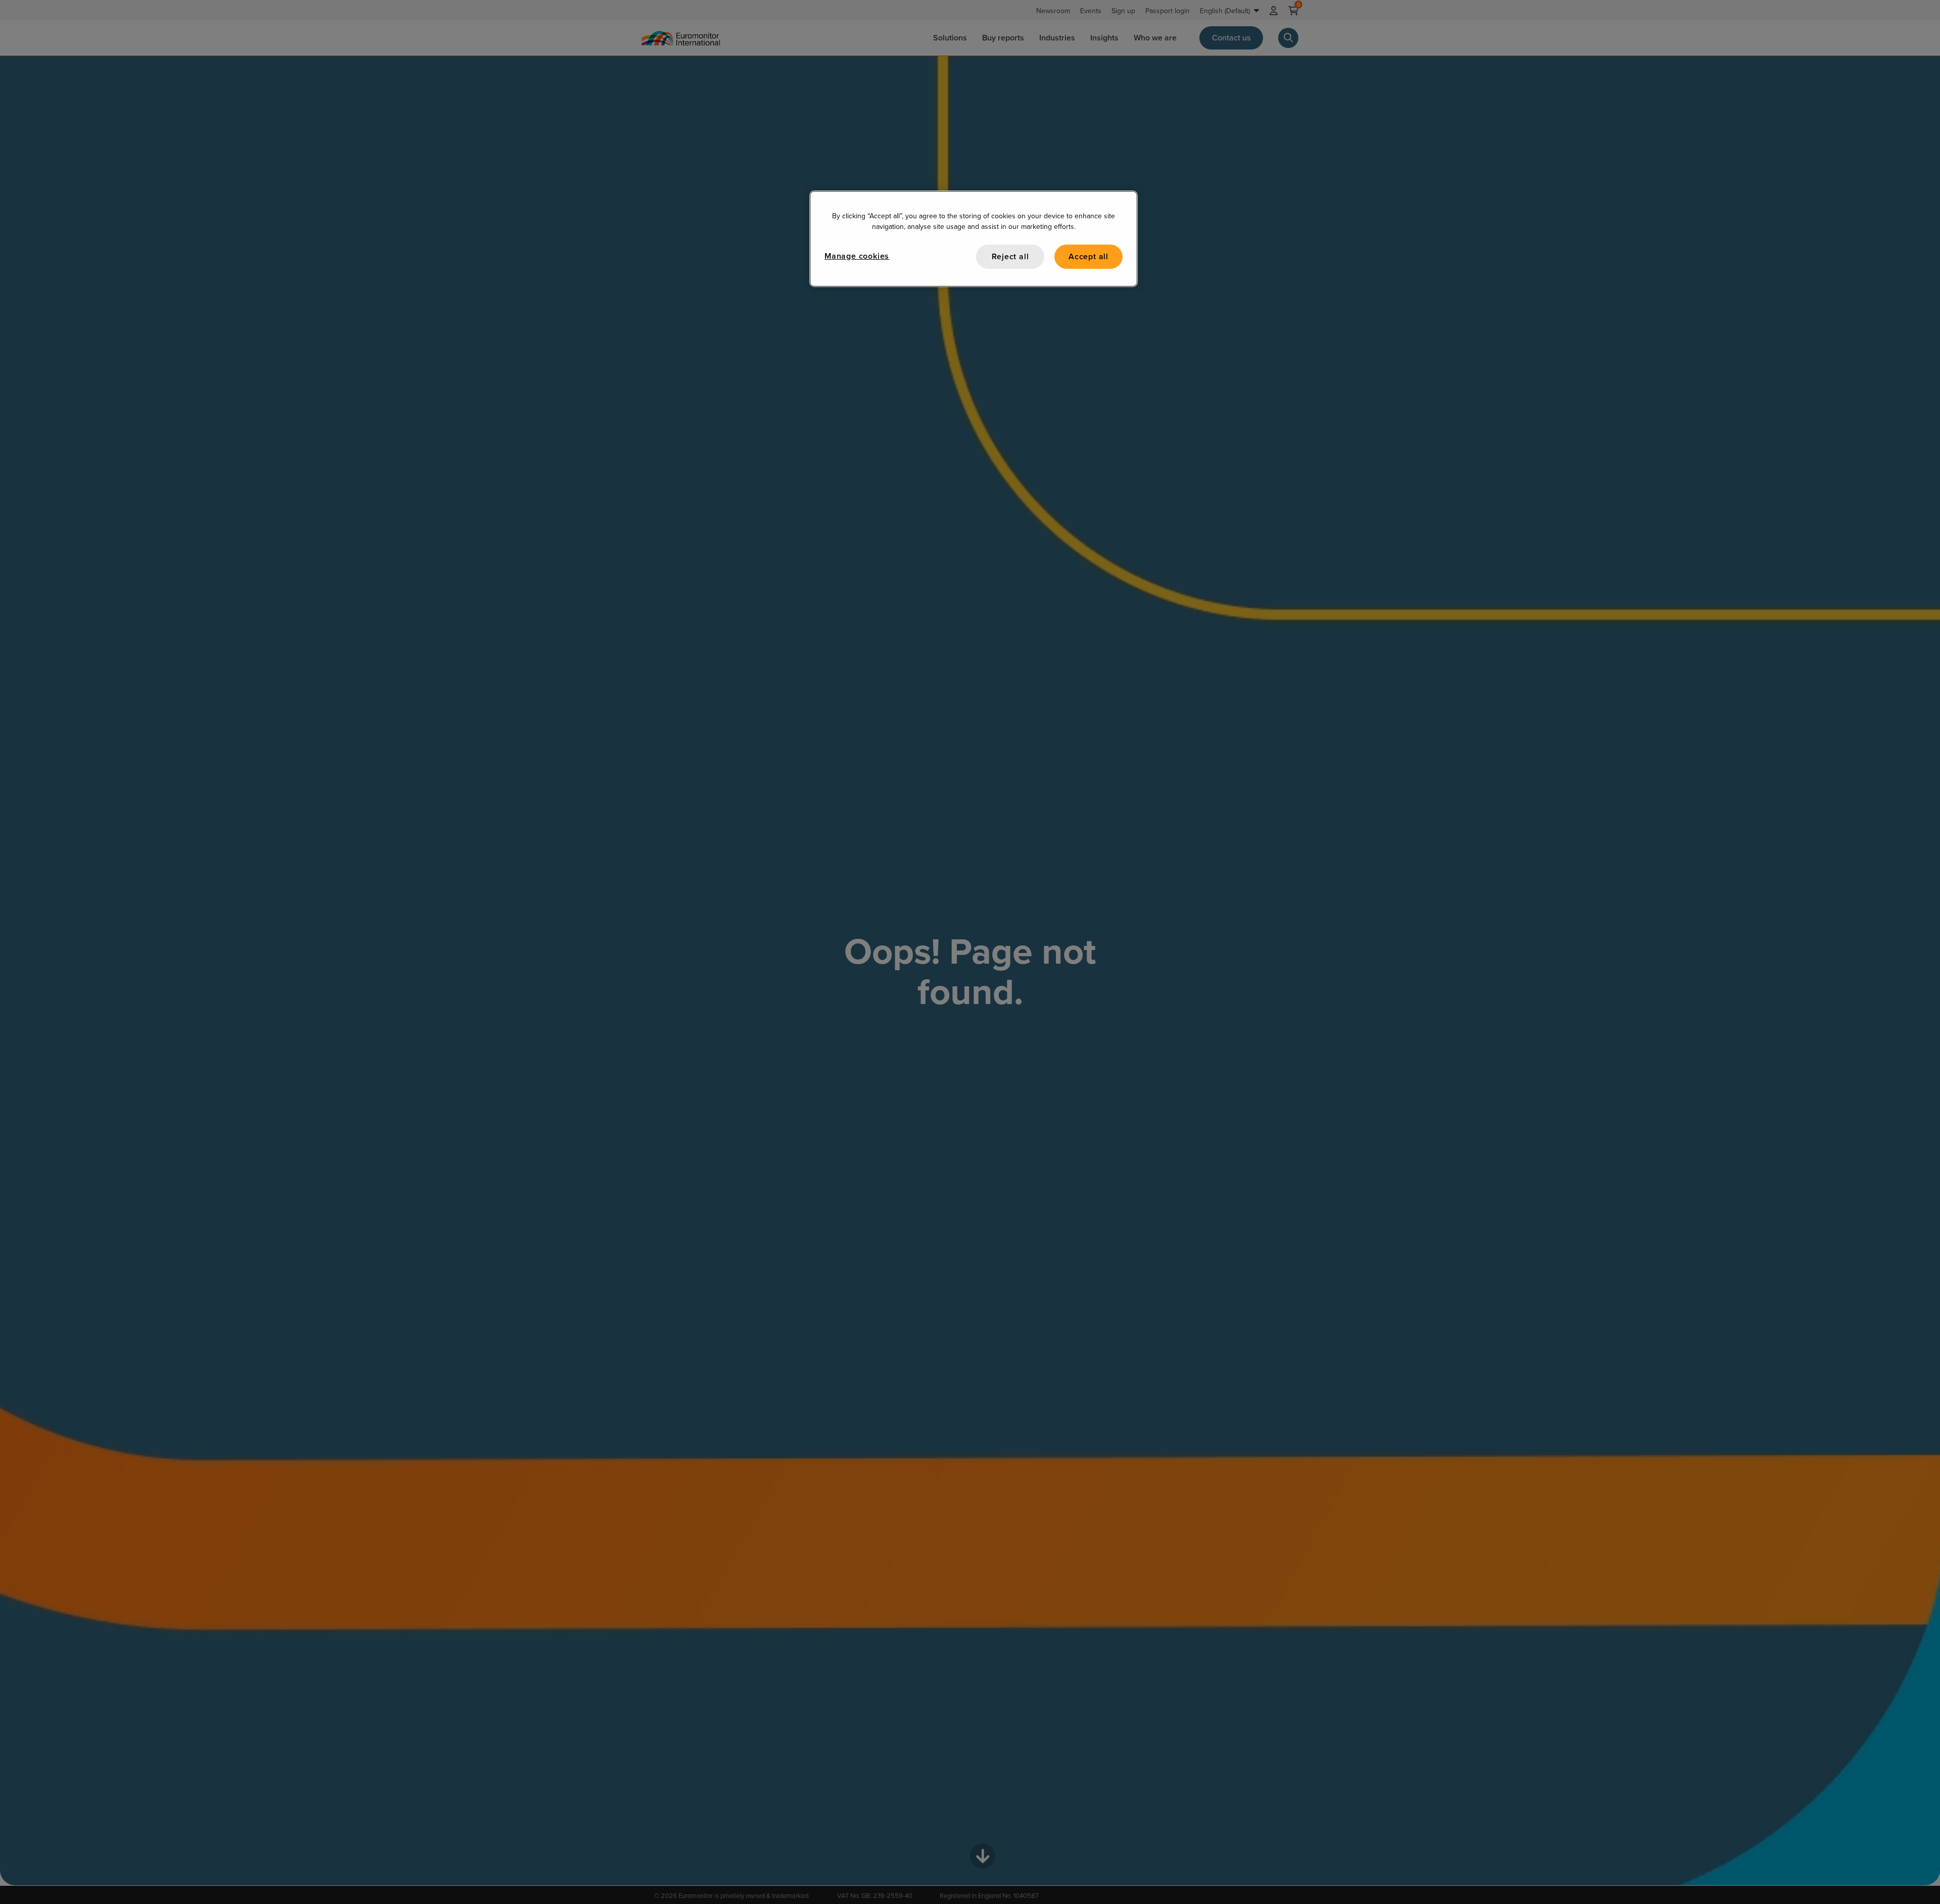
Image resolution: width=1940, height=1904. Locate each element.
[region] (974, 239)
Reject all (1010, 256)
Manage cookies (857, 256)
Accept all (1088, 256)
